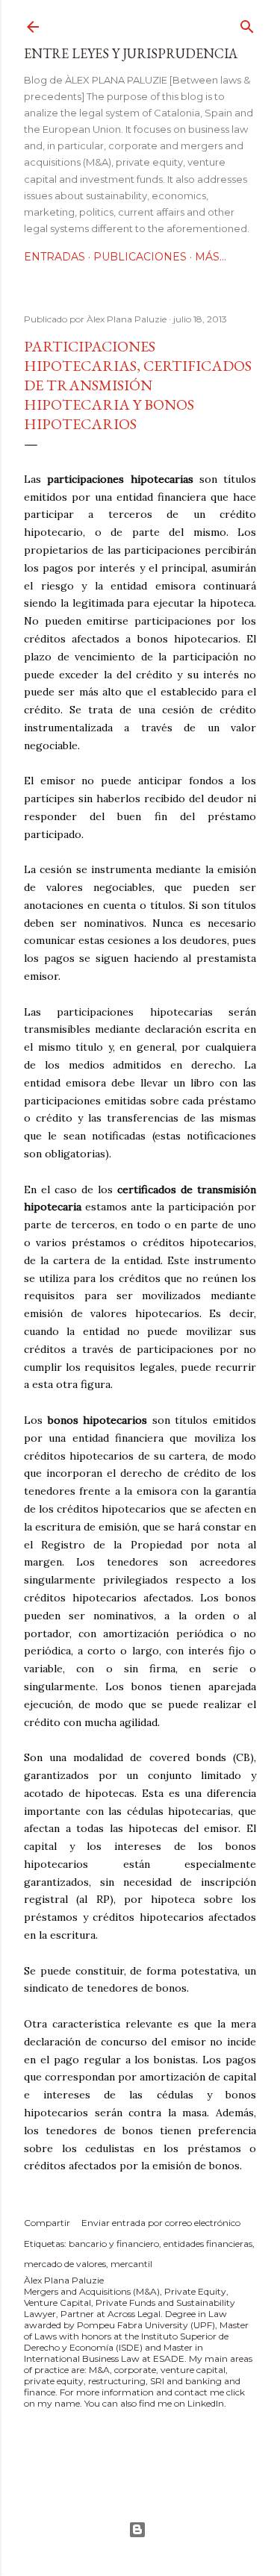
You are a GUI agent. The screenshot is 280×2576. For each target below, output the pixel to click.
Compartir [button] (47, 2223)
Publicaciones (140, 257)
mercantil (131, 2264)
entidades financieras (208, 2244)
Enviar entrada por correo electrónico (161, 2223)
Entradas (55, 257)
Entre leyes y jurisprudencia (131, 53)
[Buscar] (247, 24)
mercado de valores (65, 2264)
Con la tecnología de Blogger (140, 2530)
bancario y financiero (114, 2244)
